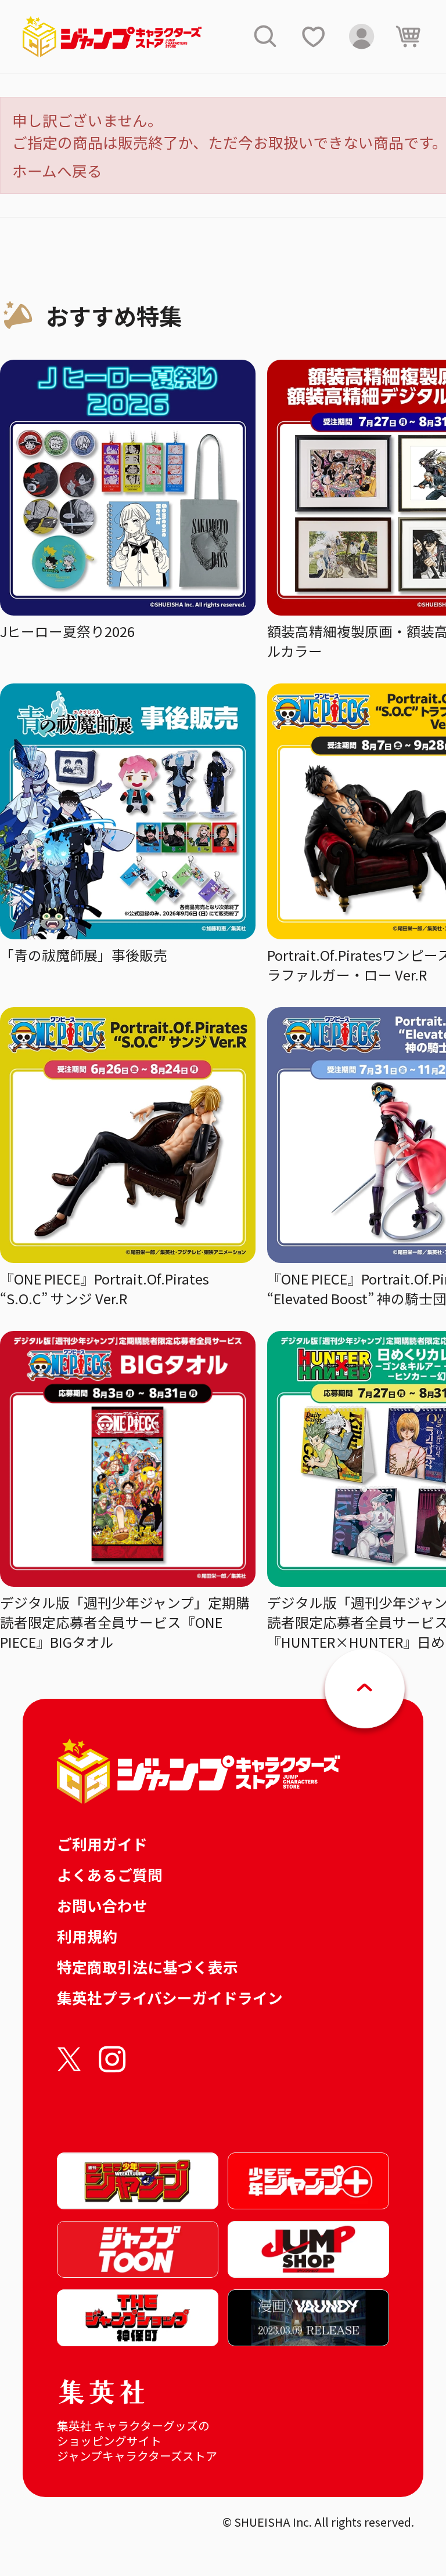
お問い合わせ (102, 1905)
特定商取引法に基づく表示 (148, 1967)
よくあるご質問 (110, 1874)
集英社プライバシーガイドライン (170, 1997)
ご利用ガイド (102, 1844)
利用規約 (87, 1936)
